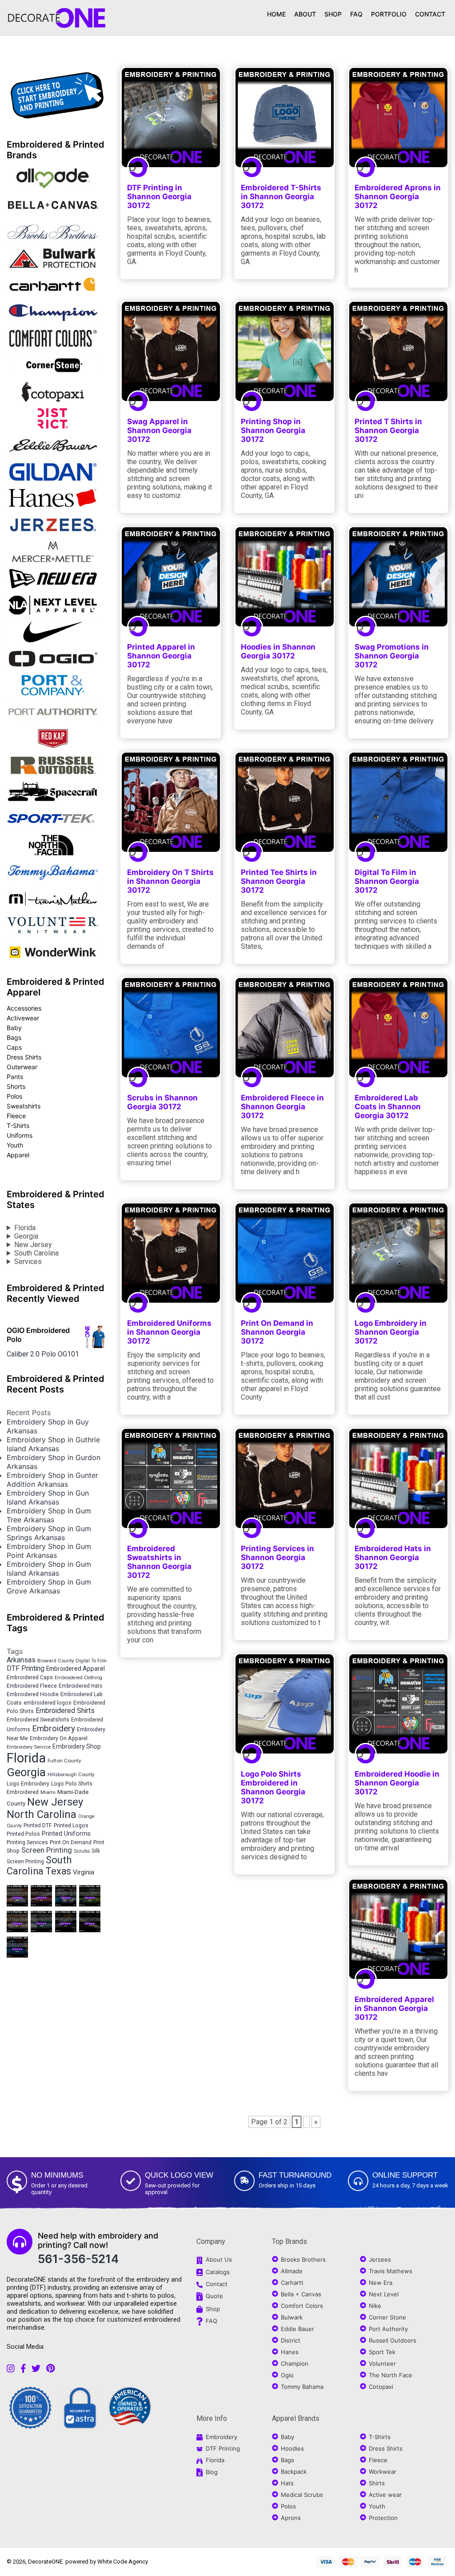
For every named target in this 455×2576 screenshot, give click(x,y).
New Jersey (33, 1245)
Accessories (24, 1008)
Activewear (23, 1018)
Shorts (16, 1086)
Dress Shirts (24, 1057)
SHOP (333, 14)
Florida (25, 1228)
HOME (276, 14)
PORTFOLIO (389, 14)
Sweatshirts (24, 1106)
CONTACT (430, 14)
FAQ (356, 14)
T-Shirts (18, 1125)
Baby (14, 1028)
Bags (14, 1037)
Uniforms (20, 1135)
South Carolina (36, 1253)
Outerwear (22, 1067)
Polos (14, 1096)
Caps (14, 1047)
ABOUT (305, 14)
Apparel (18, 1155)
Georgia (26, 1236)
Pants (15, 1077)
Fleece (16, 1116)
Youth (15, 1145)
